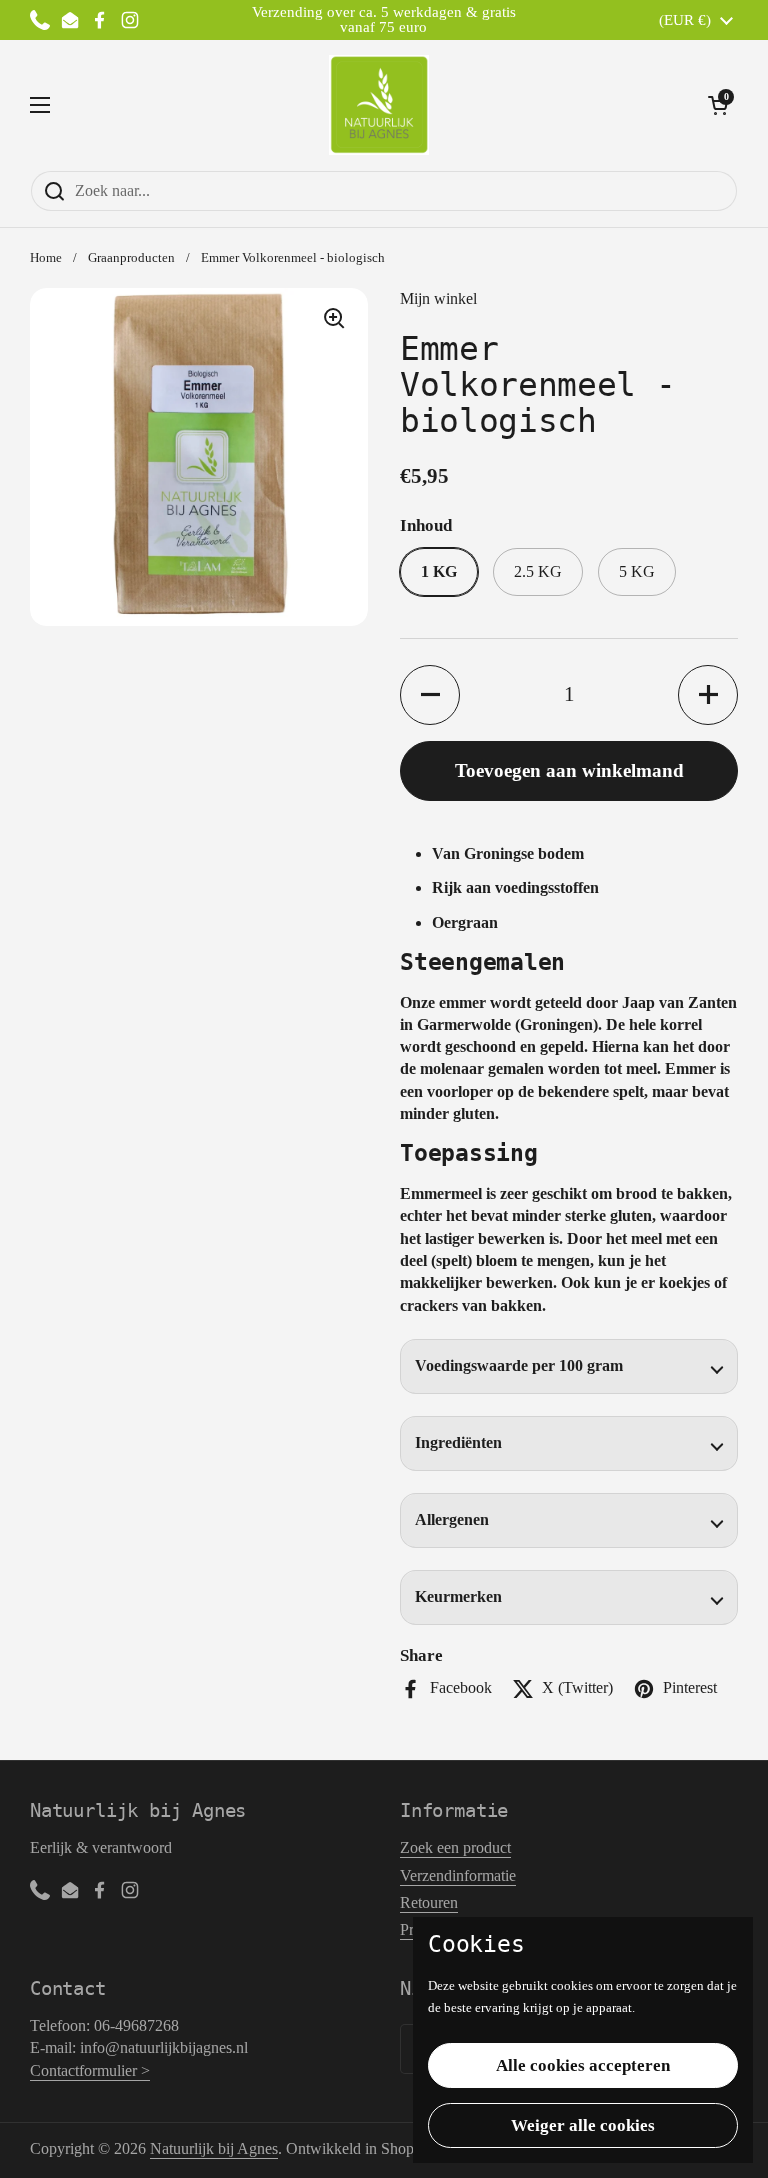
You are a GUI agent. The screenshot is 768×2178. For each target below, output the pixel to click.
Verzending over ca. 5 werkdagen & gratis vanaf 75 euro (384, 20)
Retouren (429, 1902)
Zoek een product (455, 1847)
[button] (718, 105)
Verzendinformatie (458, 1875)
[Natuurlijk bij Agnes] (379, 105)
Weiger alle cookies (583, 2125)
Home (46, 258)
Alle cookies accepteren (583, 2065)
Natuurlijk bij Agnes (214, 2148)
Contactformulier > (90, 2070)
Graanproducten (131, 258)
